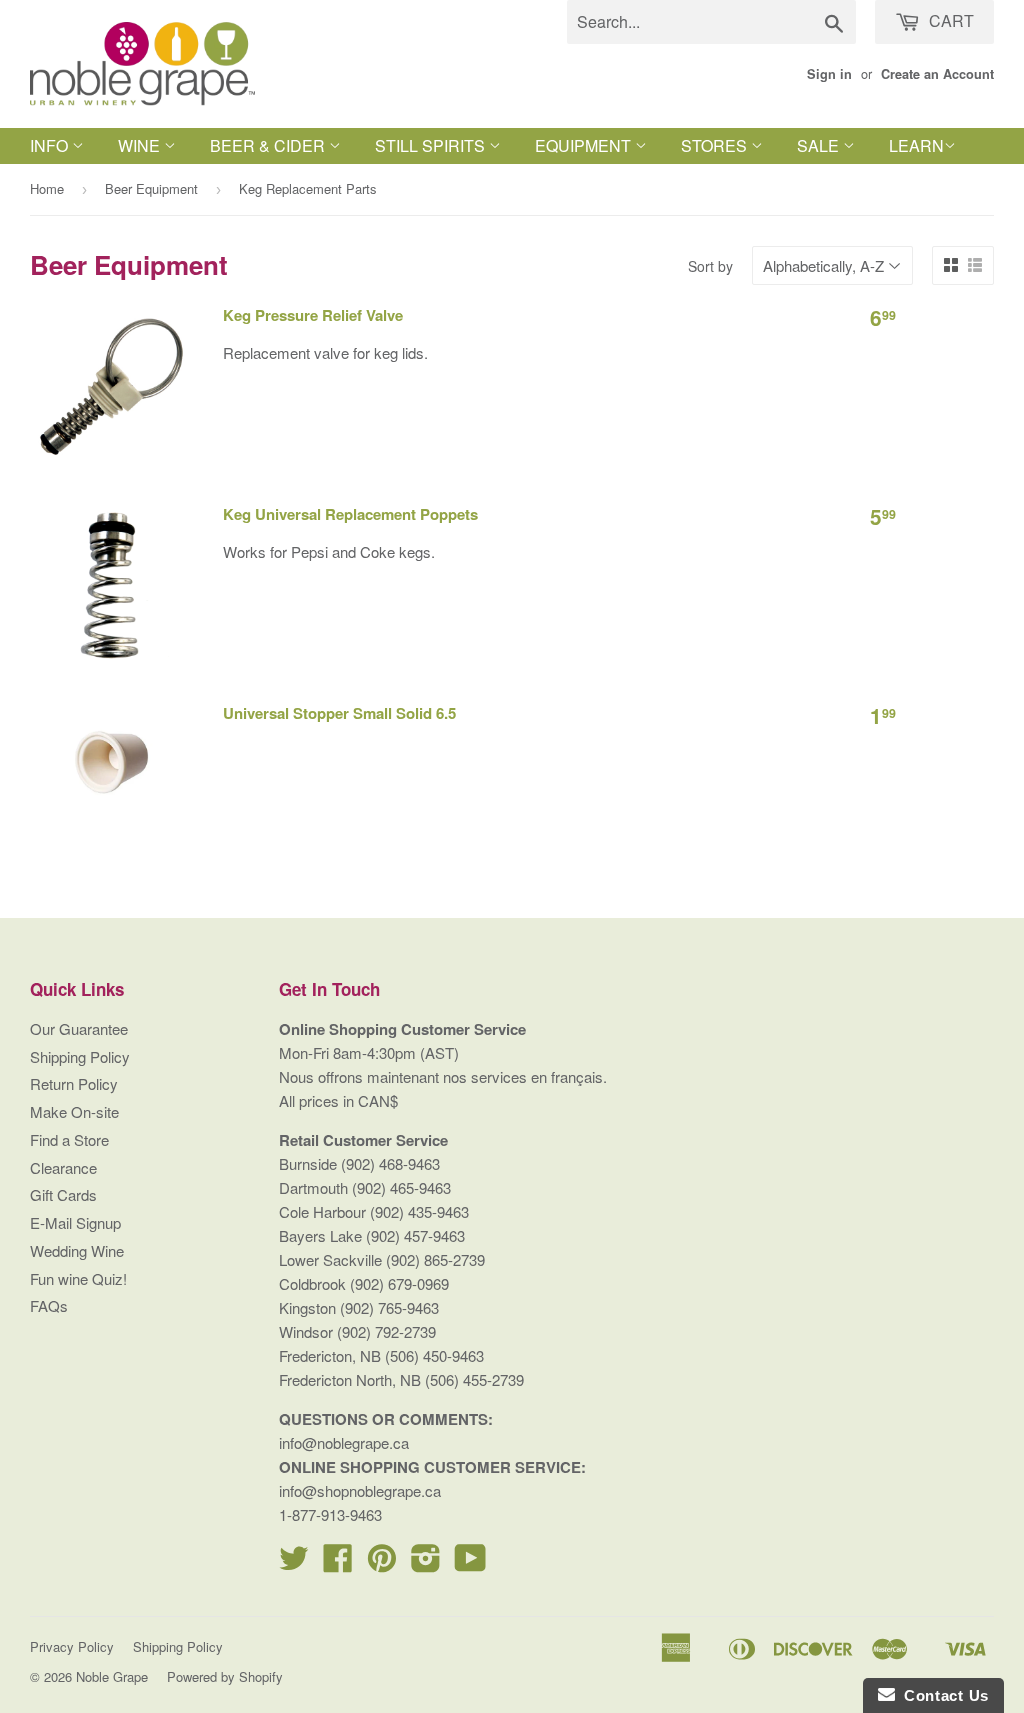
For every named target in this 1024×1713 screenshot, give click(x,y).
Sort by (710, 266)
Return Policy (74, 1083)
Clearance (63, 1167)
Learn (916, 145)
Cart (949, 20)
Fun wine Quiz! (78, 1278)
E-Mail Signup (75, 1222)
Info (51, 145)
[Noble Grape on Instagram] (426, 1563)
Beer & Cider (269, 145)
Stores (716, 145)
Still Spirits (432, 145)
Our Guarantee (79, 1028)
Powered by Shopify (225, 1676)
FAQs (49, 1305)
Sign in (829, 74)
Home (47, 188)
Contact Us (942, 1695)
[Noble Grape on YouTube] (470, 1563)
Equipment (585, 145)
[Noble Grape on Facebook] (338, 1563)
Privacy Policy (72, 1646)
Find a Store (69, 1139)
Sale (820, 145)
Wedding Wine (77, 1250)
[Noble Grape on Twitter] (294, 1563)
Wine (141, 145)
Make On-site (74, 1111)
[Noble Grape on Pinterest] (382, 1563)
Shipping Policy (80, 1056)
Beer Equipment (151, 188)
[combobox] (711, 22)
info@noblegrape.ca (344, 1442)
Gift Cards (63, 1194)
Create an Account (937, 74)
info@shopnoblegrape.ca (360, 1490)
